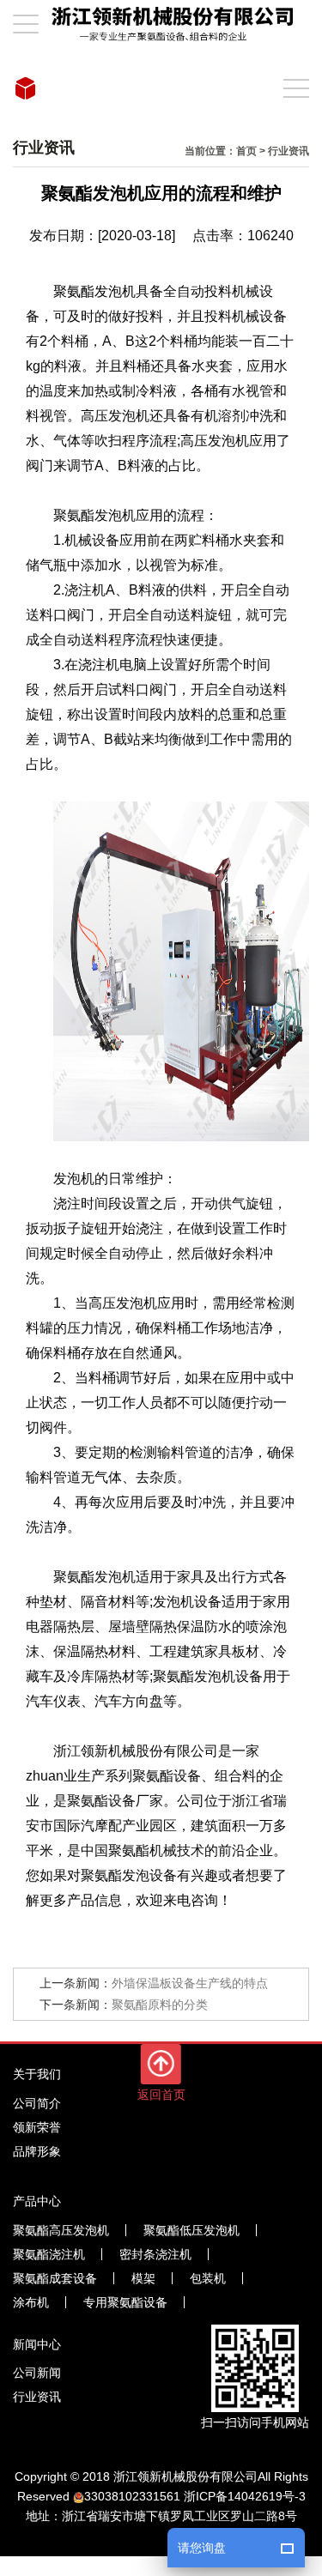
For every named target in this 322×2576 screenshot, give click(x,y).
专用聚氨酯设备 (125, 2302)
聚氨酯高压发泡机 (61, 2230)
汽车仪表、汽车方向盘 (94, 1701)
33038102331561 (132, 2496)
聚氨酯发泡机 (94, 291)
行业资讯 (289, 151)
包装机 (208, 2278)
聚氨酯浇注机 (49, 2254)
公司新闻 (37, 2373)
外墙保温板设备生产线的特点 (190, 1983)
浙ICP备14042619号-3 (245, 2496)
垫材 (53, 1602)
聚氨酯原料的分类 (160, 2005)
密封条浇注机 (155, 2254)
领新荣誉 (37, 2127)
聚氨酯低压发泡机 (191, 2230)
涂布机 (31, 2302)
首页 (246, 151)
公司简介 (37, 2103)
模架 (143, 2278)
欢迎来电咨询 (177, 1900)
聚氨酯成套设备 (55, 2278)
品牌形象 (37, 2151)
